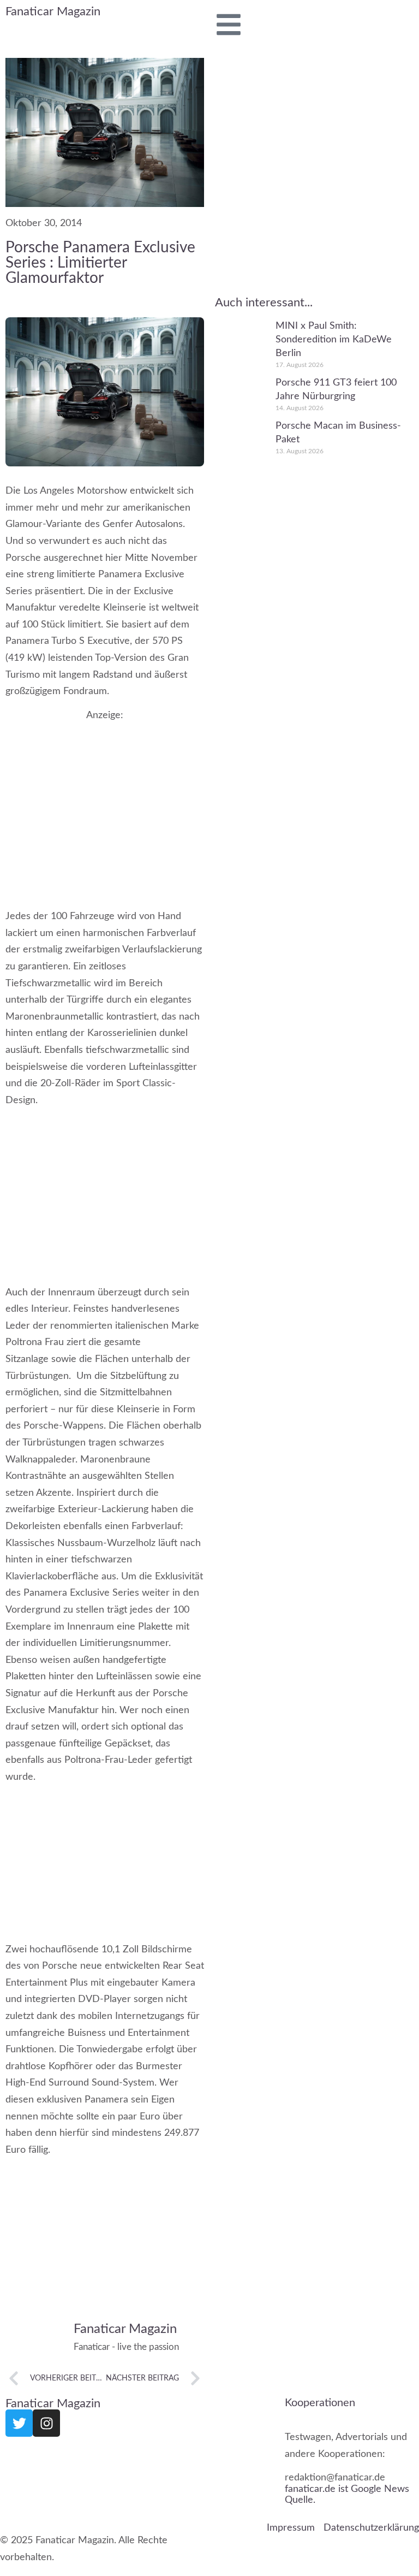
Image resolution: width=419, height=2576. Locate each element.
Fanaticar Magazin (53, 11)
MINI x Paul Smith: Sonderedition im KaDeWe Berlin (334, 340)
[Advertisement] (105, 804)
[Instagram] (46, 2423)
